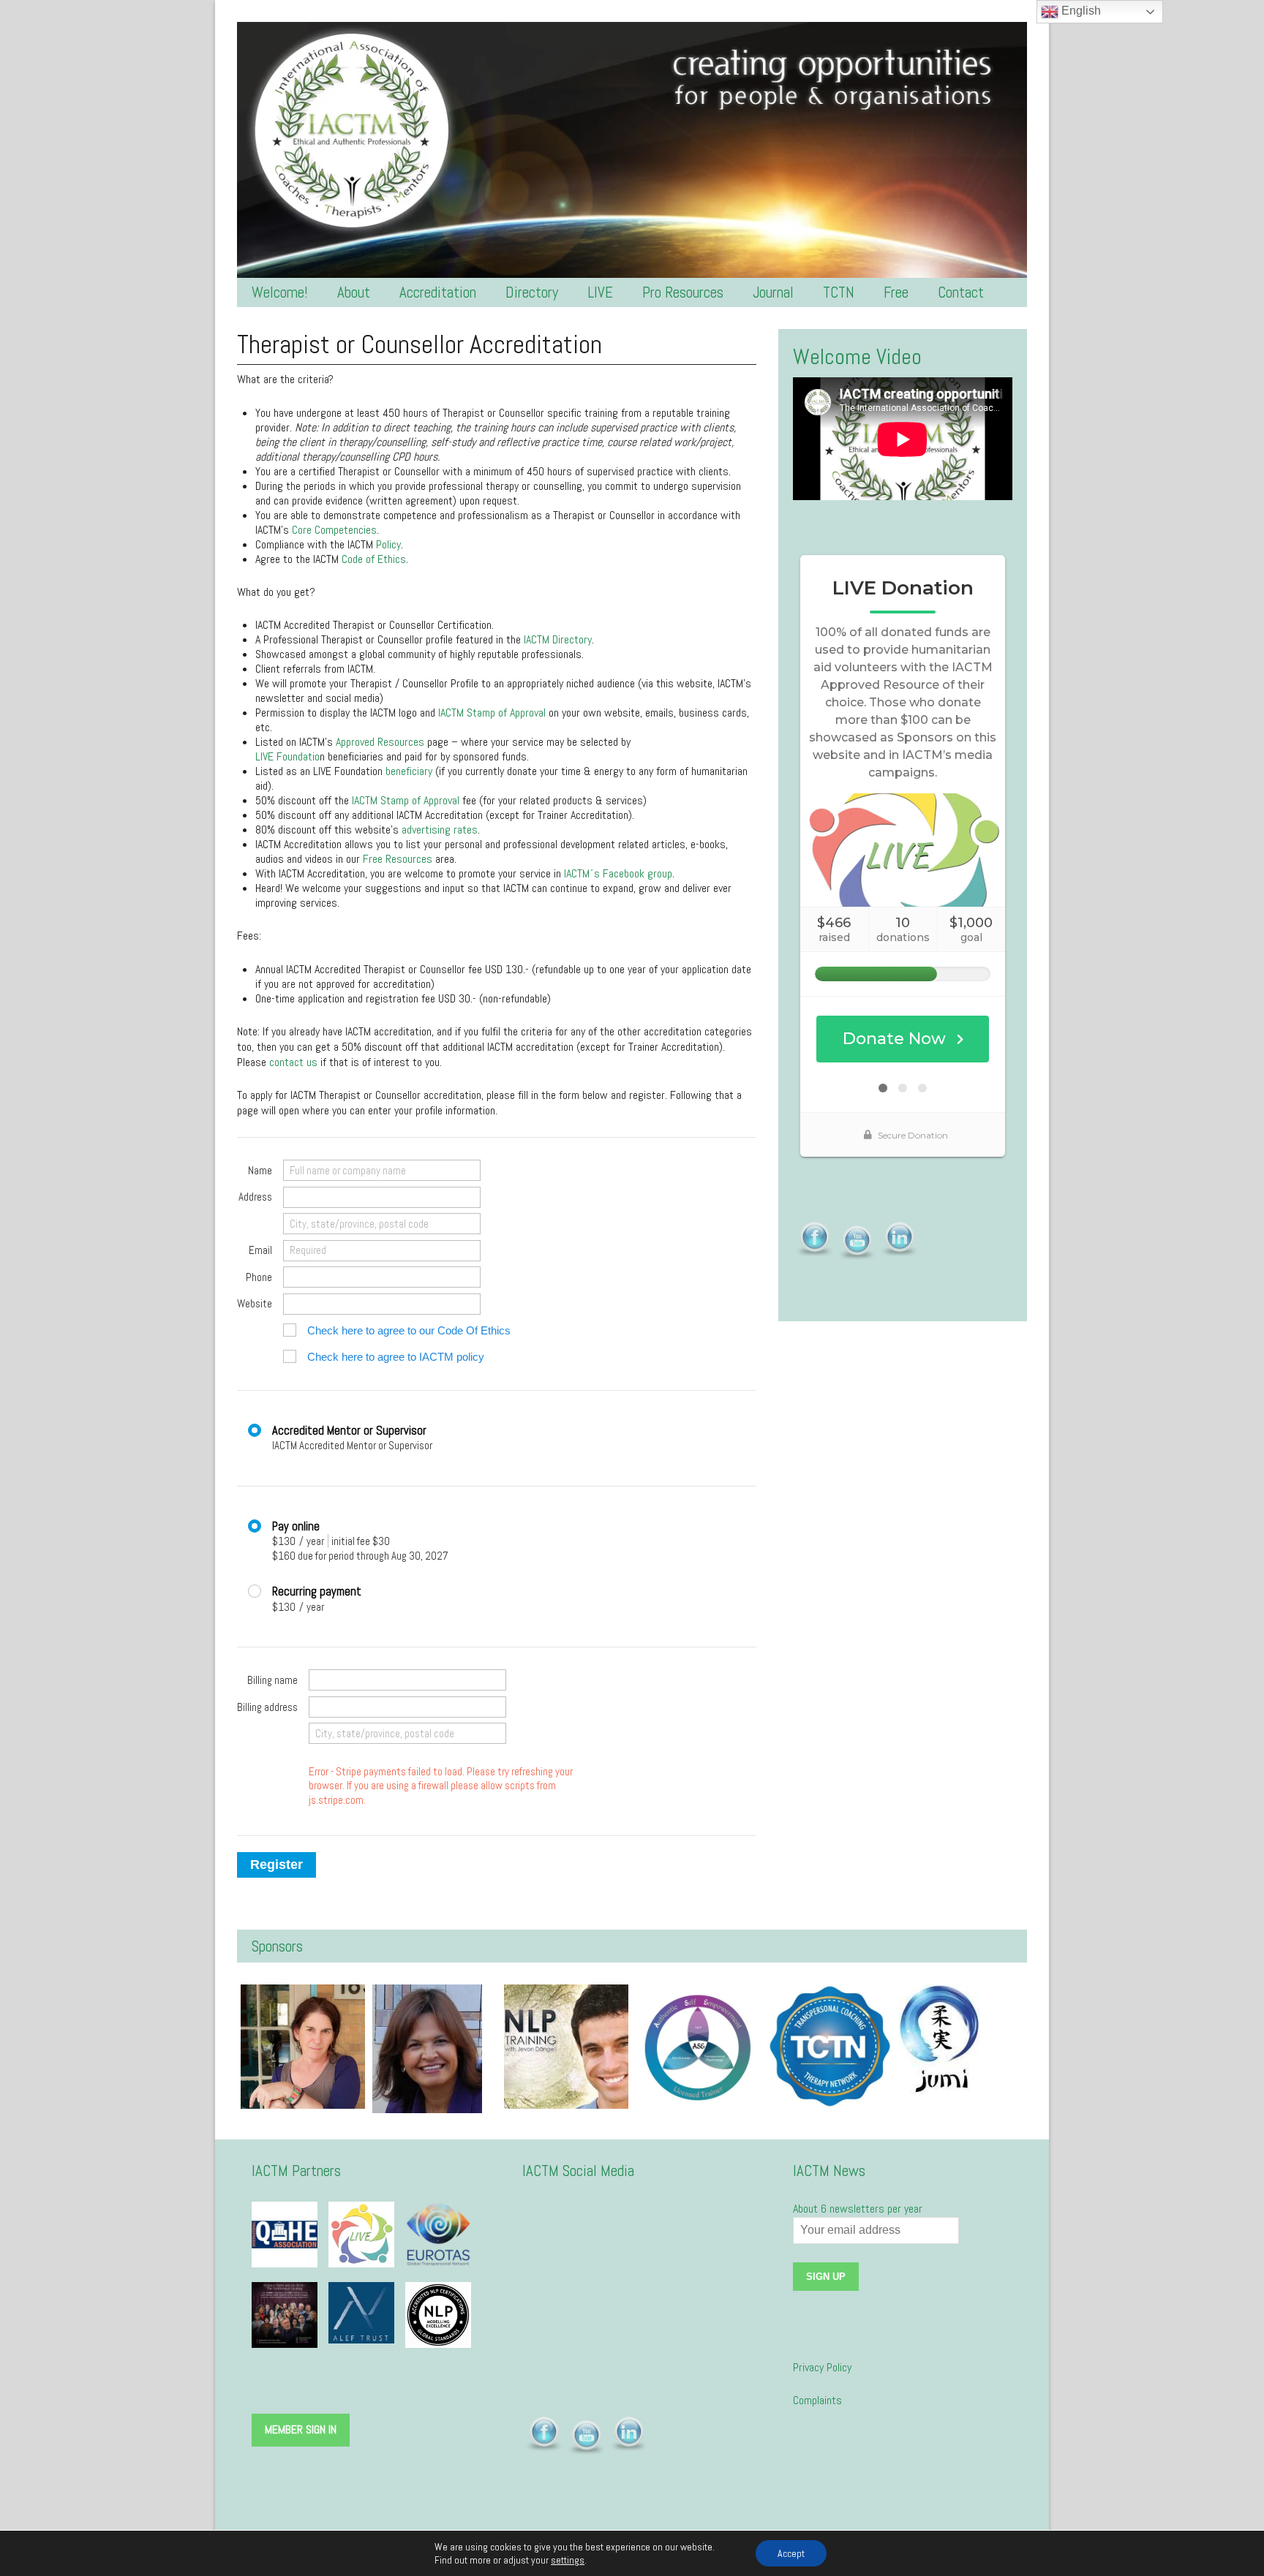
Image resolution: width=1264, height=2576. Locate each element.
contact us (293, 1062)
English (1080, 11)
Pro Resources (683, 292)
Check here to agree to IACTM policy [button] (396, 1357)
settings (568, 2560)
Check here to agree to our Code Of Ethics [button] (409, 1330)
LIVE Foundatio (287, 756)
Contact (961, 292)
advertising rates (440, 830)
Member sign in (301, 2429)
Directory (532, 292)
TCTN (839, 292)
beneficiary (409, 771)
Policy (388, 544)
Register (276, 1865)
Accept (791, 2553)
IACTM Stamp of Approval (492, 713)
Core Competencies (334, 530)
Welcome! (280, 292)
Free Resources (398, 859)
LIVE (600, 292)
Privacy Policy (822, 2367)
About (354, 292)
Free (896, 292)
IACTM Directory (558, 639)
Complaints (817, 2400)
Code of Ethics (374, 559)
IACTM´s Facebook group (618, 873)
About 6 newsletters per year (858, 2209)
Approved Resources (380, 742)
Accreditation (438, 292)
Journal (773, 292)
